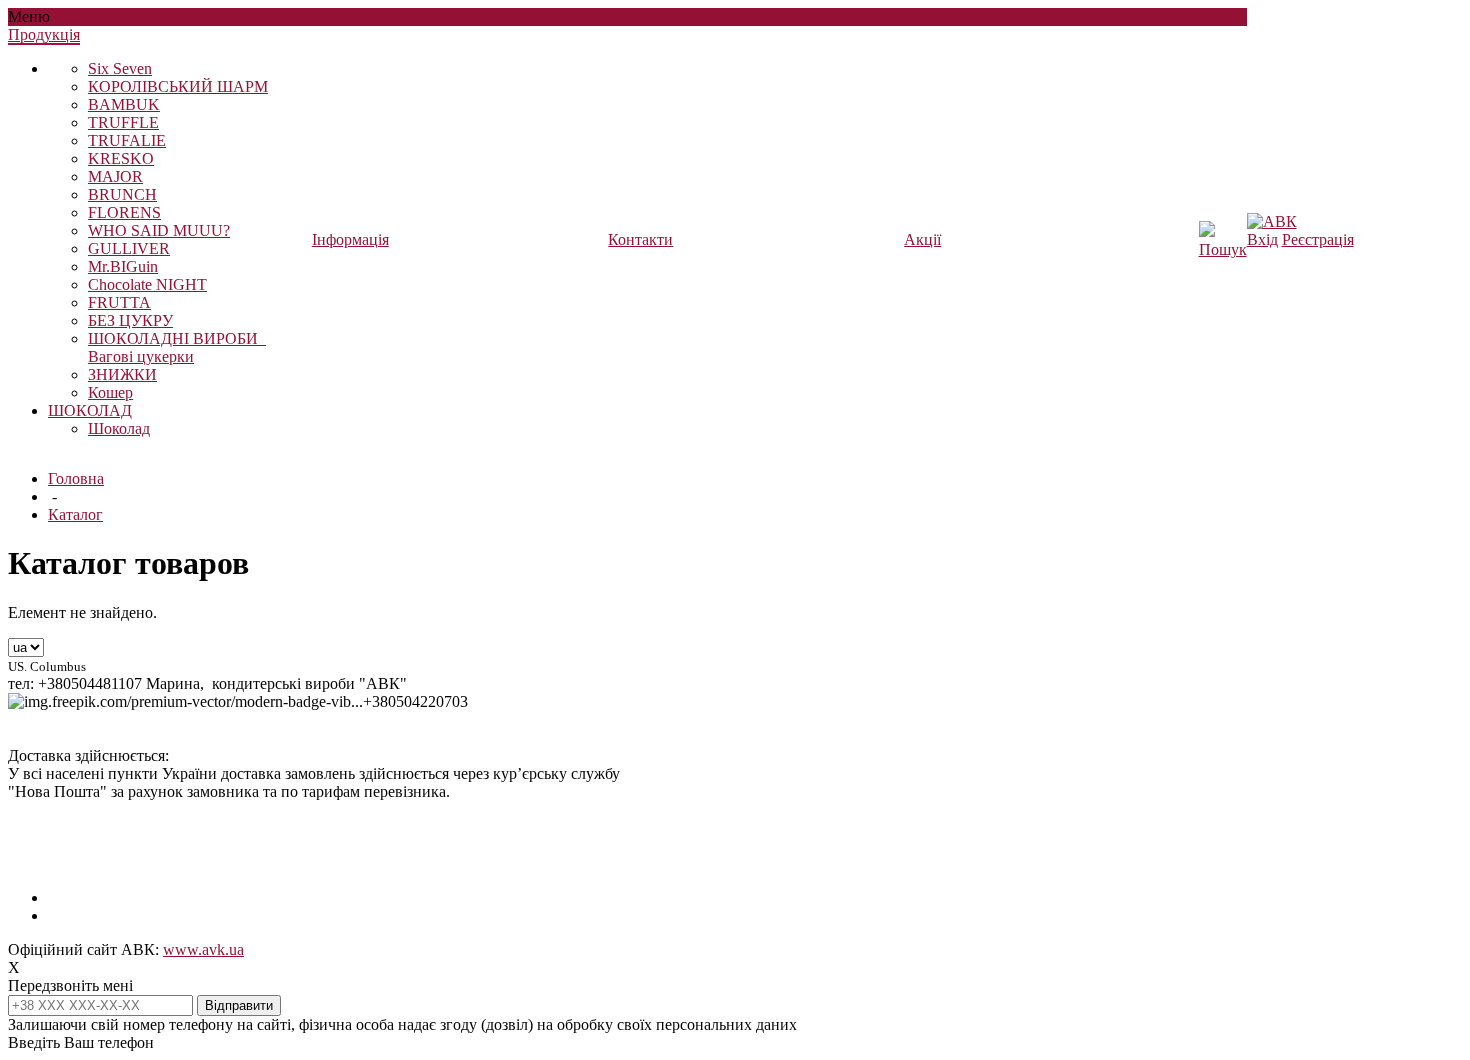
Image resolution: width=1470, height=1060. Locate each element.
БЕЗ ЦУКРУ (130, 320)
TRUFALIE (127, 140)
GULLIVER (129, 248)
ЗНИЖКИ (122, 374)
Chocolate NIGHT (147, 284)
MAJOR (115, 176)
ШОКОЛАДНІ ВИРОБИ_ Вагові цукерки (177, 347)
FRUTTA (119, 302)
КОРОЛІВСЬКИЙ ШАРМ (178, 86)
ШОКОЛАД (90, 410)
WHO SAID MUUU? (159, 230)
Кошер (110, 392)
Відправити (239, 1005)
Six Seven (120, 68)
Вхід (1262, 239)
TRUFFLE (123, 122)
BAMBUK (124, 104)
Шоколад (119, 428)
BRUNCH (122, 194)
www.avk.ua (203, 949)
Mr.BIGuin (123, 266)
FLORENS (124, 212)
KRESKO (121, 158)
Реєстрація (1318, 239)
